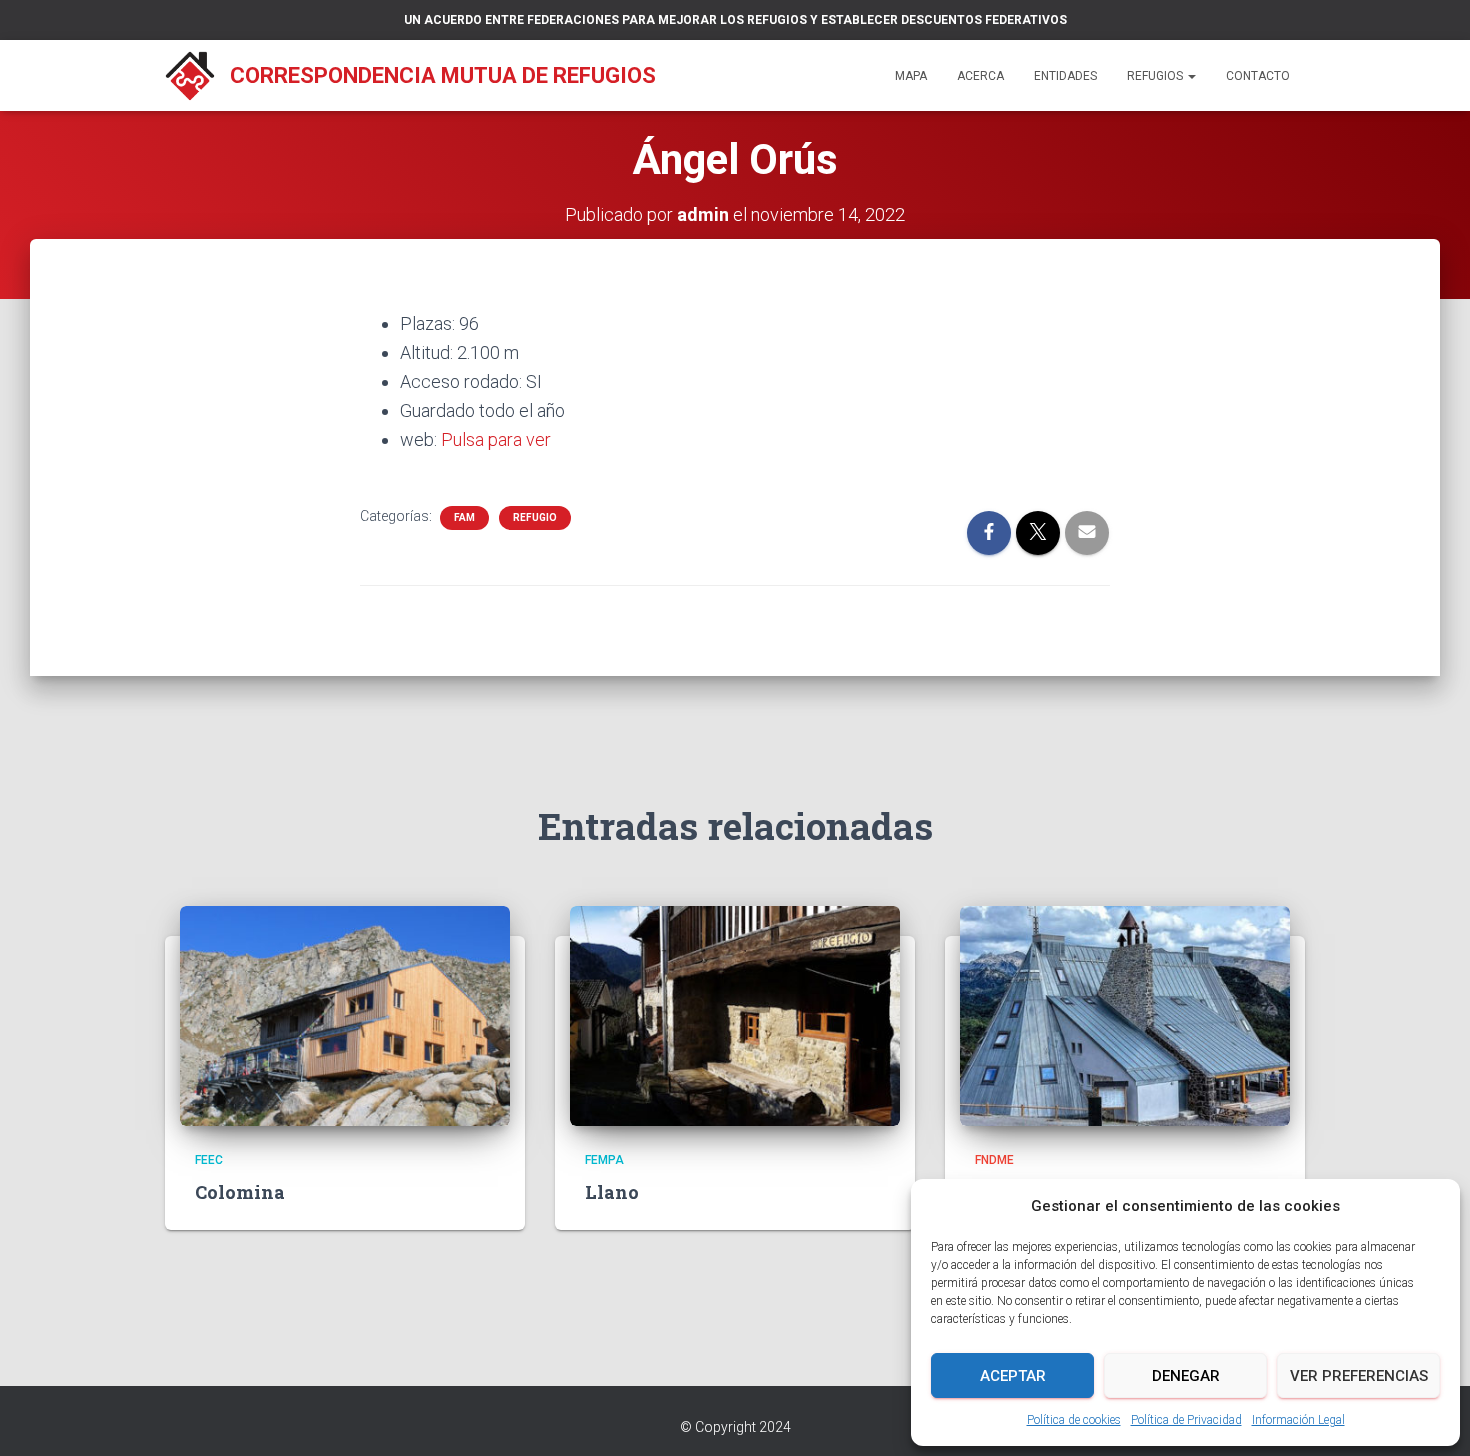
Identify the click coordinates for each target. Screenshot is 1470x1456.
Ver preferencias (1359, 1376)
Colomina (240, 1192)
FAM (464, 517)
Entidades (1065, 76)
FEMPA (604, 1160)
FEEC (209, 1160)
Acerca (980, 76)
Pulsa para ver (496, 439)
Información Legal (1298, 1420)
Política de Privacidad (1186, 1420)
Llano (612, 1192)
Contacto (1258, 76)
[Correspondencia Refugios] (190, 76)
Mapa (911, 76)
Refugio (535, 517)
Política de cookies (1074, 1420)
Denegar (1186, 1376)
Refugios (1156, 76)
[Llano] (735, 1015)
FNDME (994, 1160)
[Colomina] (345, 1015)
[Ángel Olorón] (1125, 1015)
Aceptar (1013, 1376)
